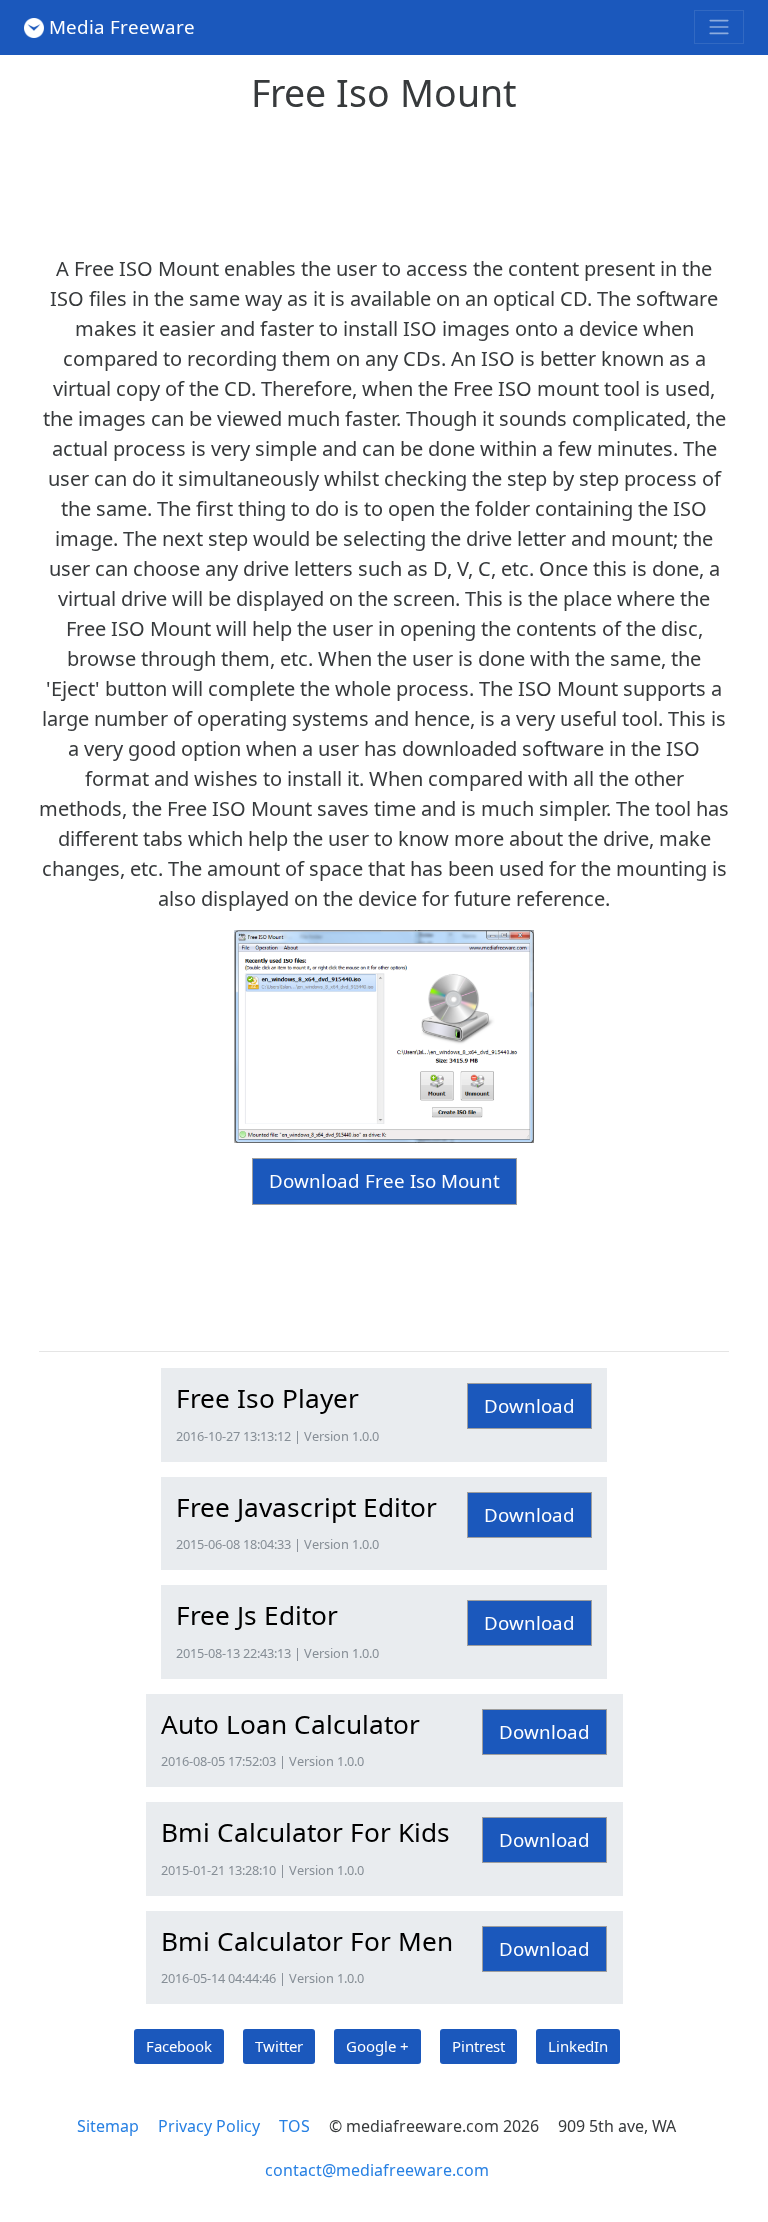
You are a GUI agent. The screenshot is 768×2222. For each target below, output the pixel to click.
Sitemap (108, 2126)
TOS (294, 2126)
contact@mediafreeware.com (377, 2170)
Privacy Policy (209, 2126)
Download (529, 1405)
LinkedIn (578, 2046)
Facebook (179, 2046)
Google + (377, 2046)
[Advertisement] (403, 178)
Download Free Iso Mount (384, 1180)
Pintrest (478, 2046)
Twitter (279, 2046)
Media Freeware (122, 26)
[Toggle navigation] (719, 27)
